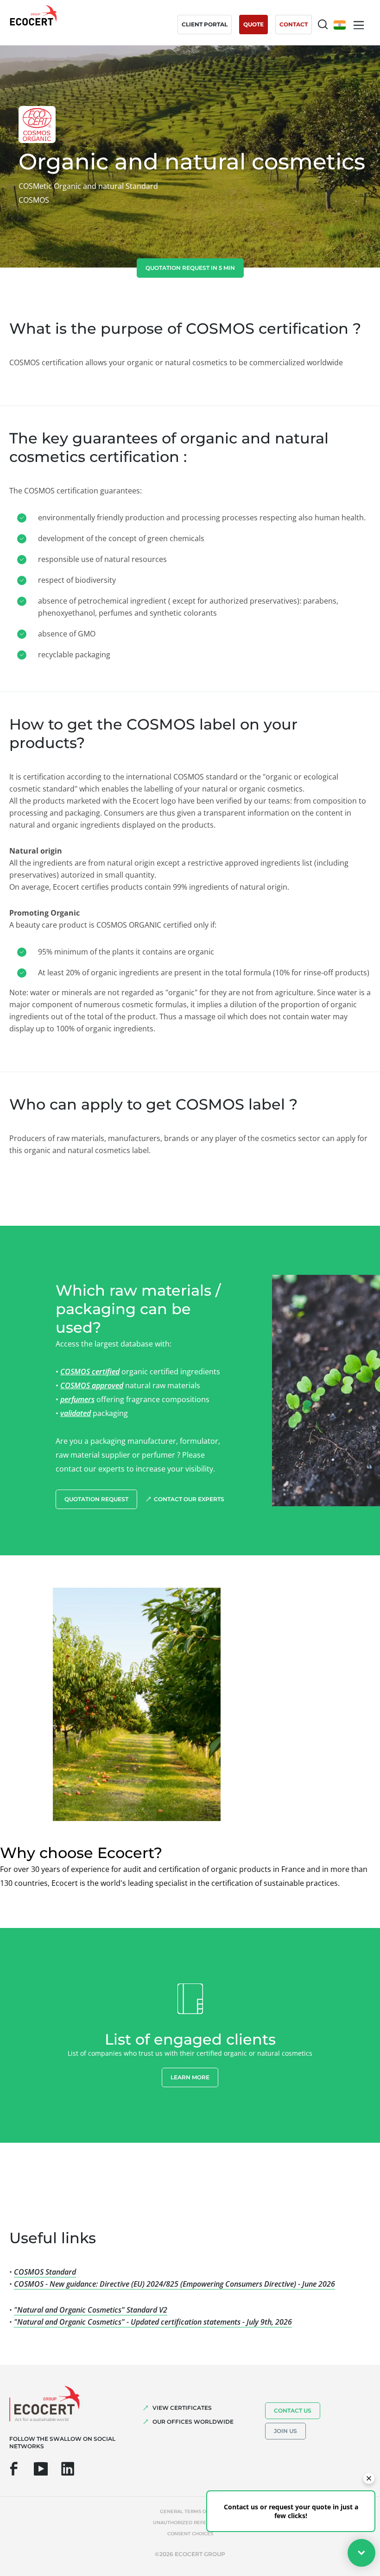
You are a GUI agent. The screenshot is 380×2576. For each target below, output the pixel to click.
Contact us (293, 2411)
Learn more (190, 2077)
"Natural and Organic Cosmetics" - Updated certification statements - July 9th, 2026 (153, 2322)
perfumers (77, 1399)
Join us (285, 2431)
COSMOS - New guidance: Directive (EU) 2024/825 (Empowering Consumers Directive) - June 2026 (174, 2284)
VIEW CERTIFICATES (182, 2408)
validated (76, 1413)
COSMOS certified (90, 1372)
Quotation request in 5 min (190, 268)
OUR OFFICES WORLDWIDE (193, 2422)
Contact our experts (189, 1499)
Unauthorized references (190, 2523)
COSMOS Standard (45, 2272)
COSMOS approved (92, 1385)
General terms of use (190, 2511)
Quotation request (96, 1499)
